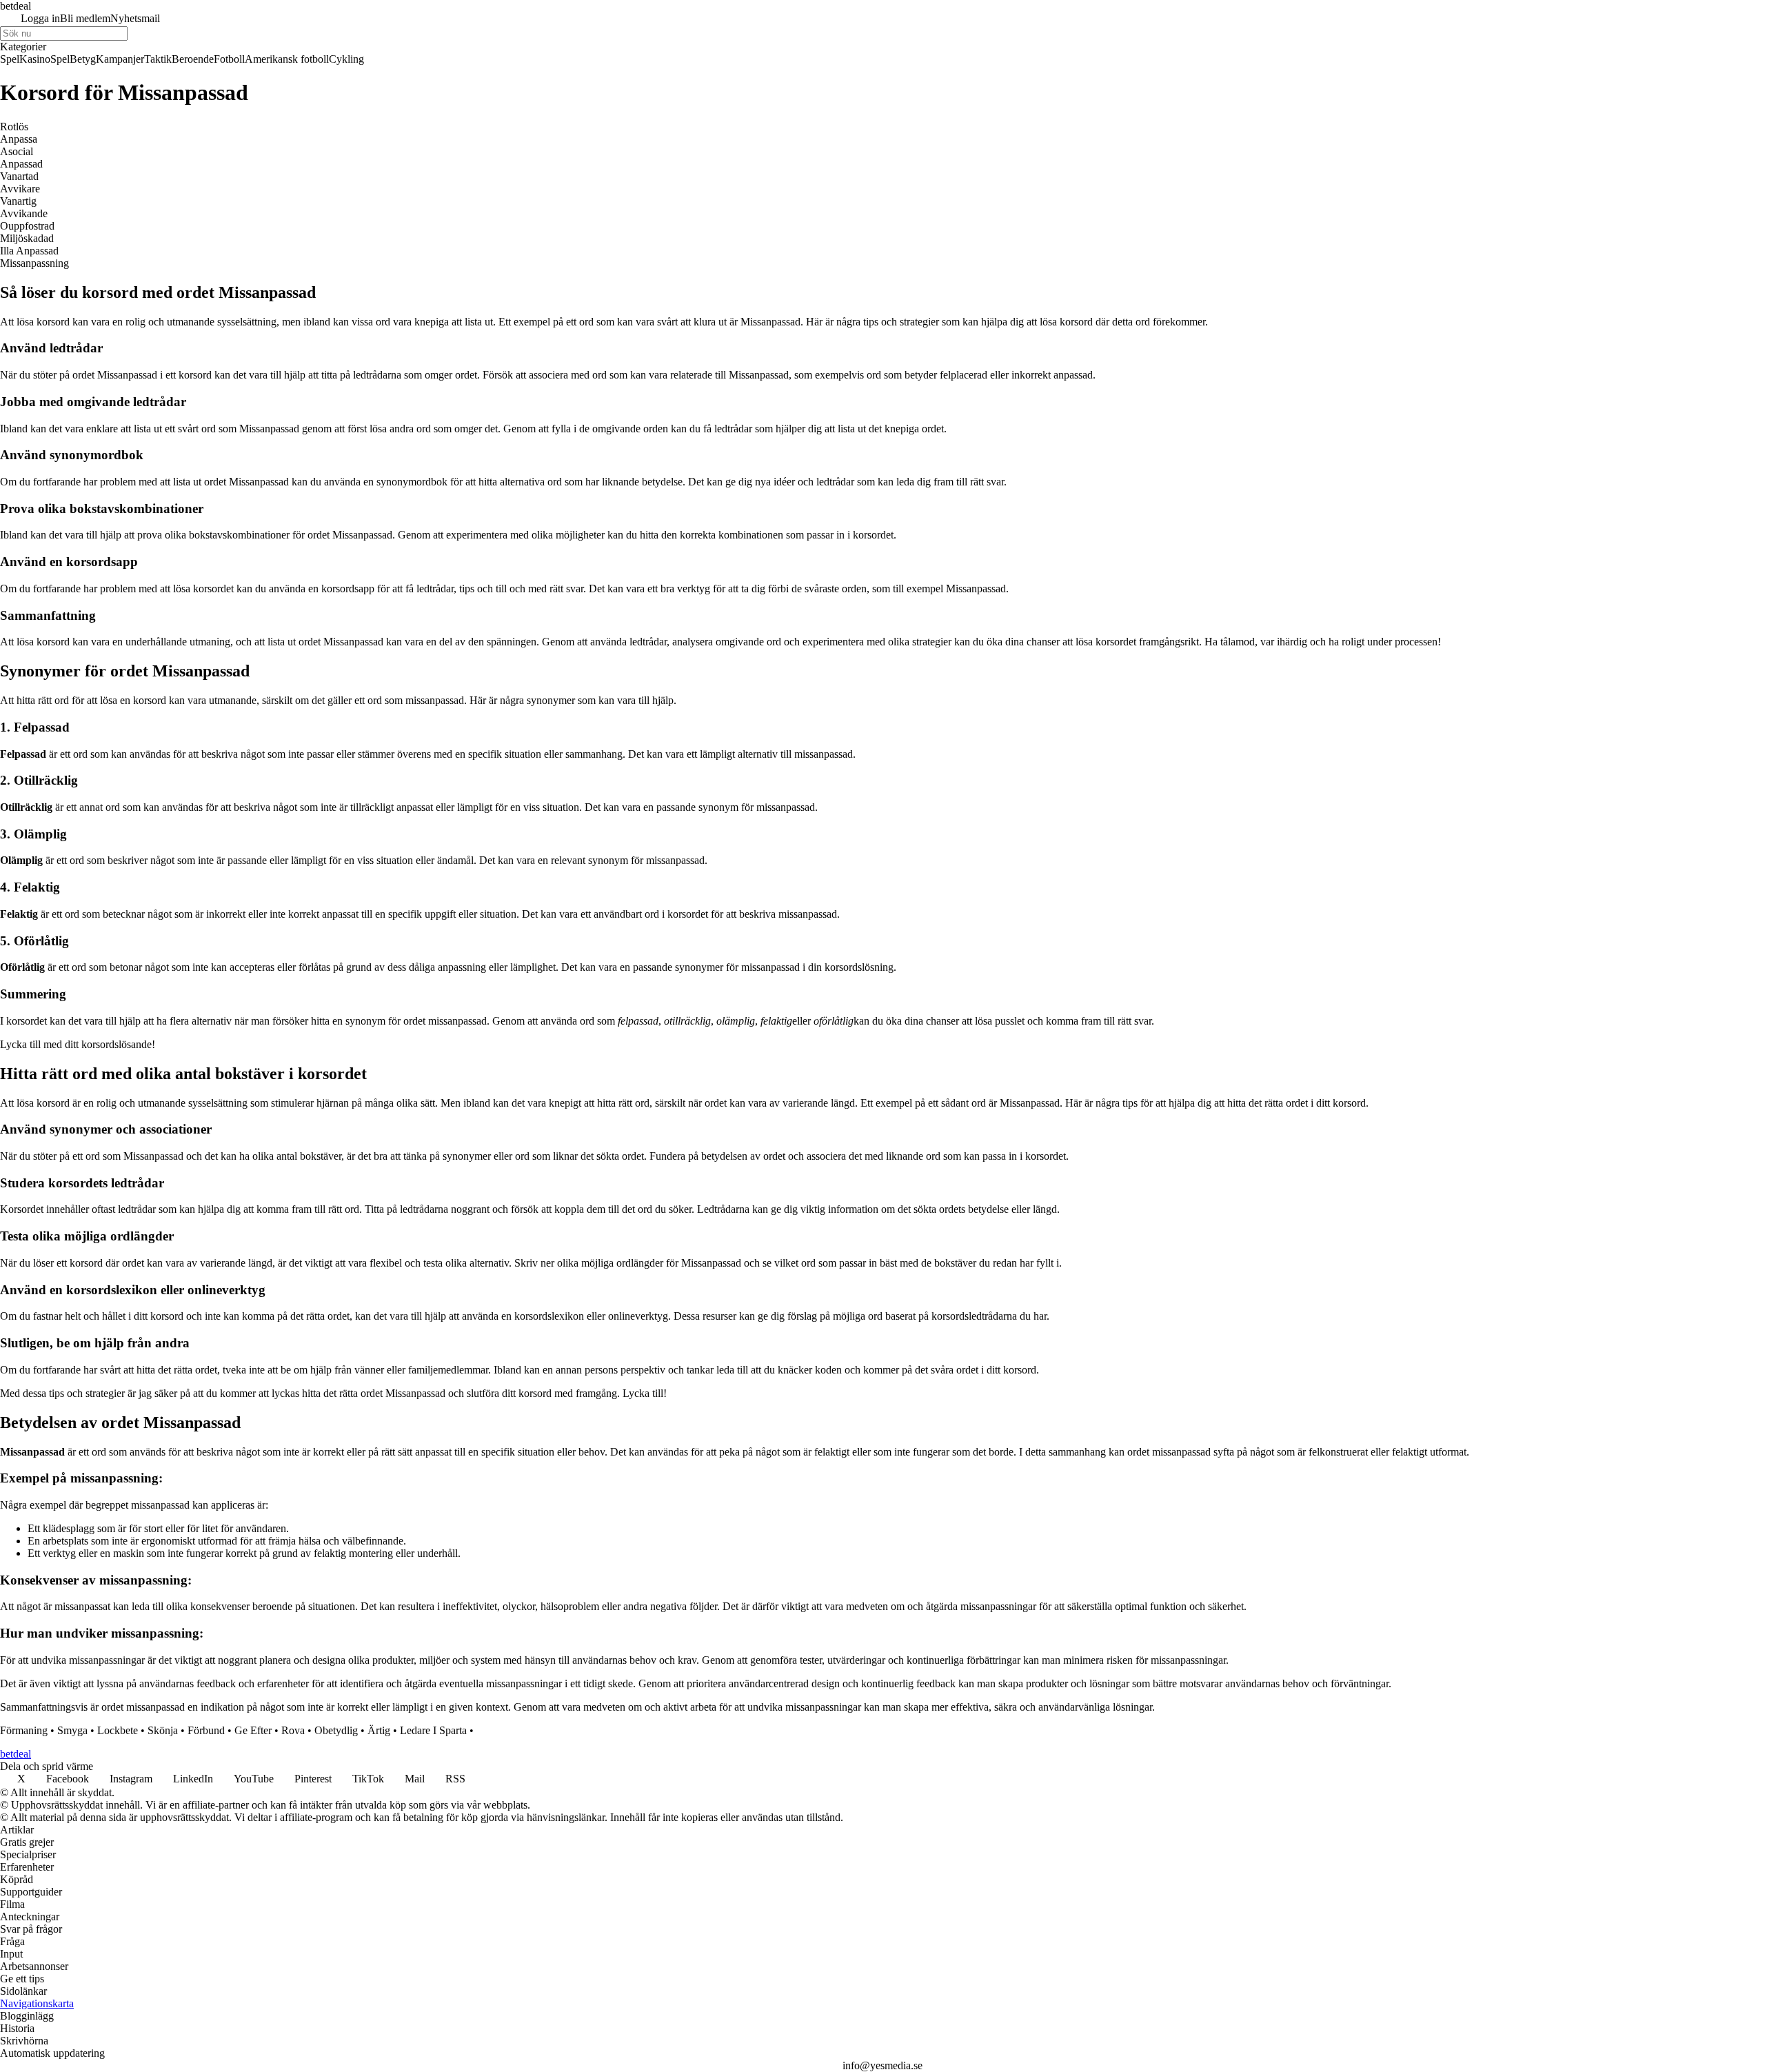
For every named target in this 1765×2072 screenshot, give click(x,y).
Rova (293, 1730)
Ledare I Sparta (433, 1730)
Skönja (163, 1730)
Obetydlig (336, 1730)
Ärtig (379, 1730)
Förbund (206, 1730)
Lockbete (118, 1730)
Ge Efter (253, 1730)
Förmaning (24, 1730)
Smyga (72, 1730)
